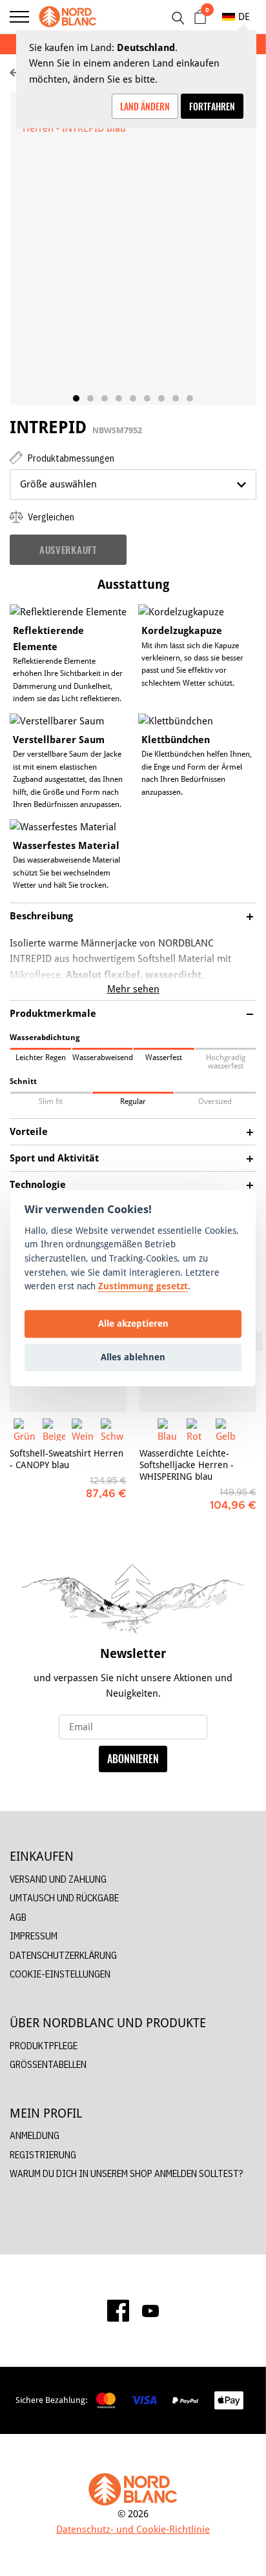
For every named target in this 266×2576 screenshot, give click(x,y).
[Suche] (178, 18)
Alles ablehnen (133, 1357)
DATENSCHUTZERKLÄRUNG (63, 1955)
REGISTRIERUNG (43, 2155)
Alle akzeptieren (133, 1324)
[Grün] (25, 1430)
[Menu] (19, 17)
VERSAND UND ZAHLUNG (58, 1879)
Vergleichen (50, 517)
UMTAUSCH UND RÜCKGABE (64, 1898)
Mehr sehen (133, 989)
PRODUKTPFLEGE (44, 2046)
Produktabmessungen (70, 458)
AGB (18, 1917)
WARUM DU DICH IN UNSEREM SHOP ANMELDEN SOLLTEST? (127, 2173)
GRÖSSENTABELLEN (48, 2064)
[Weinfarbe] (83, 1430)
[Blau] (169, 1430)
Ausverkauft (68, 549)
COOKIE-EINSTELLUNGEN (60, 1974)
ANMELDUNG (35, 2135)
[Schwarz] (112, 1430)
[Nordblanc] (68, 17)
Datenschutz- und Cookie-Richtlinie (133, 2529)
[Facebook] (118, 2311)
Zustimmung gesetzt (143, 1286)
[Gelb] (227, 1430)
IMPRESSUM (34, 1936)
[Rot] (198, 1430)
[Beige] (54, 1430)
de (244, 16)
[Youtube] (150, 2311)
